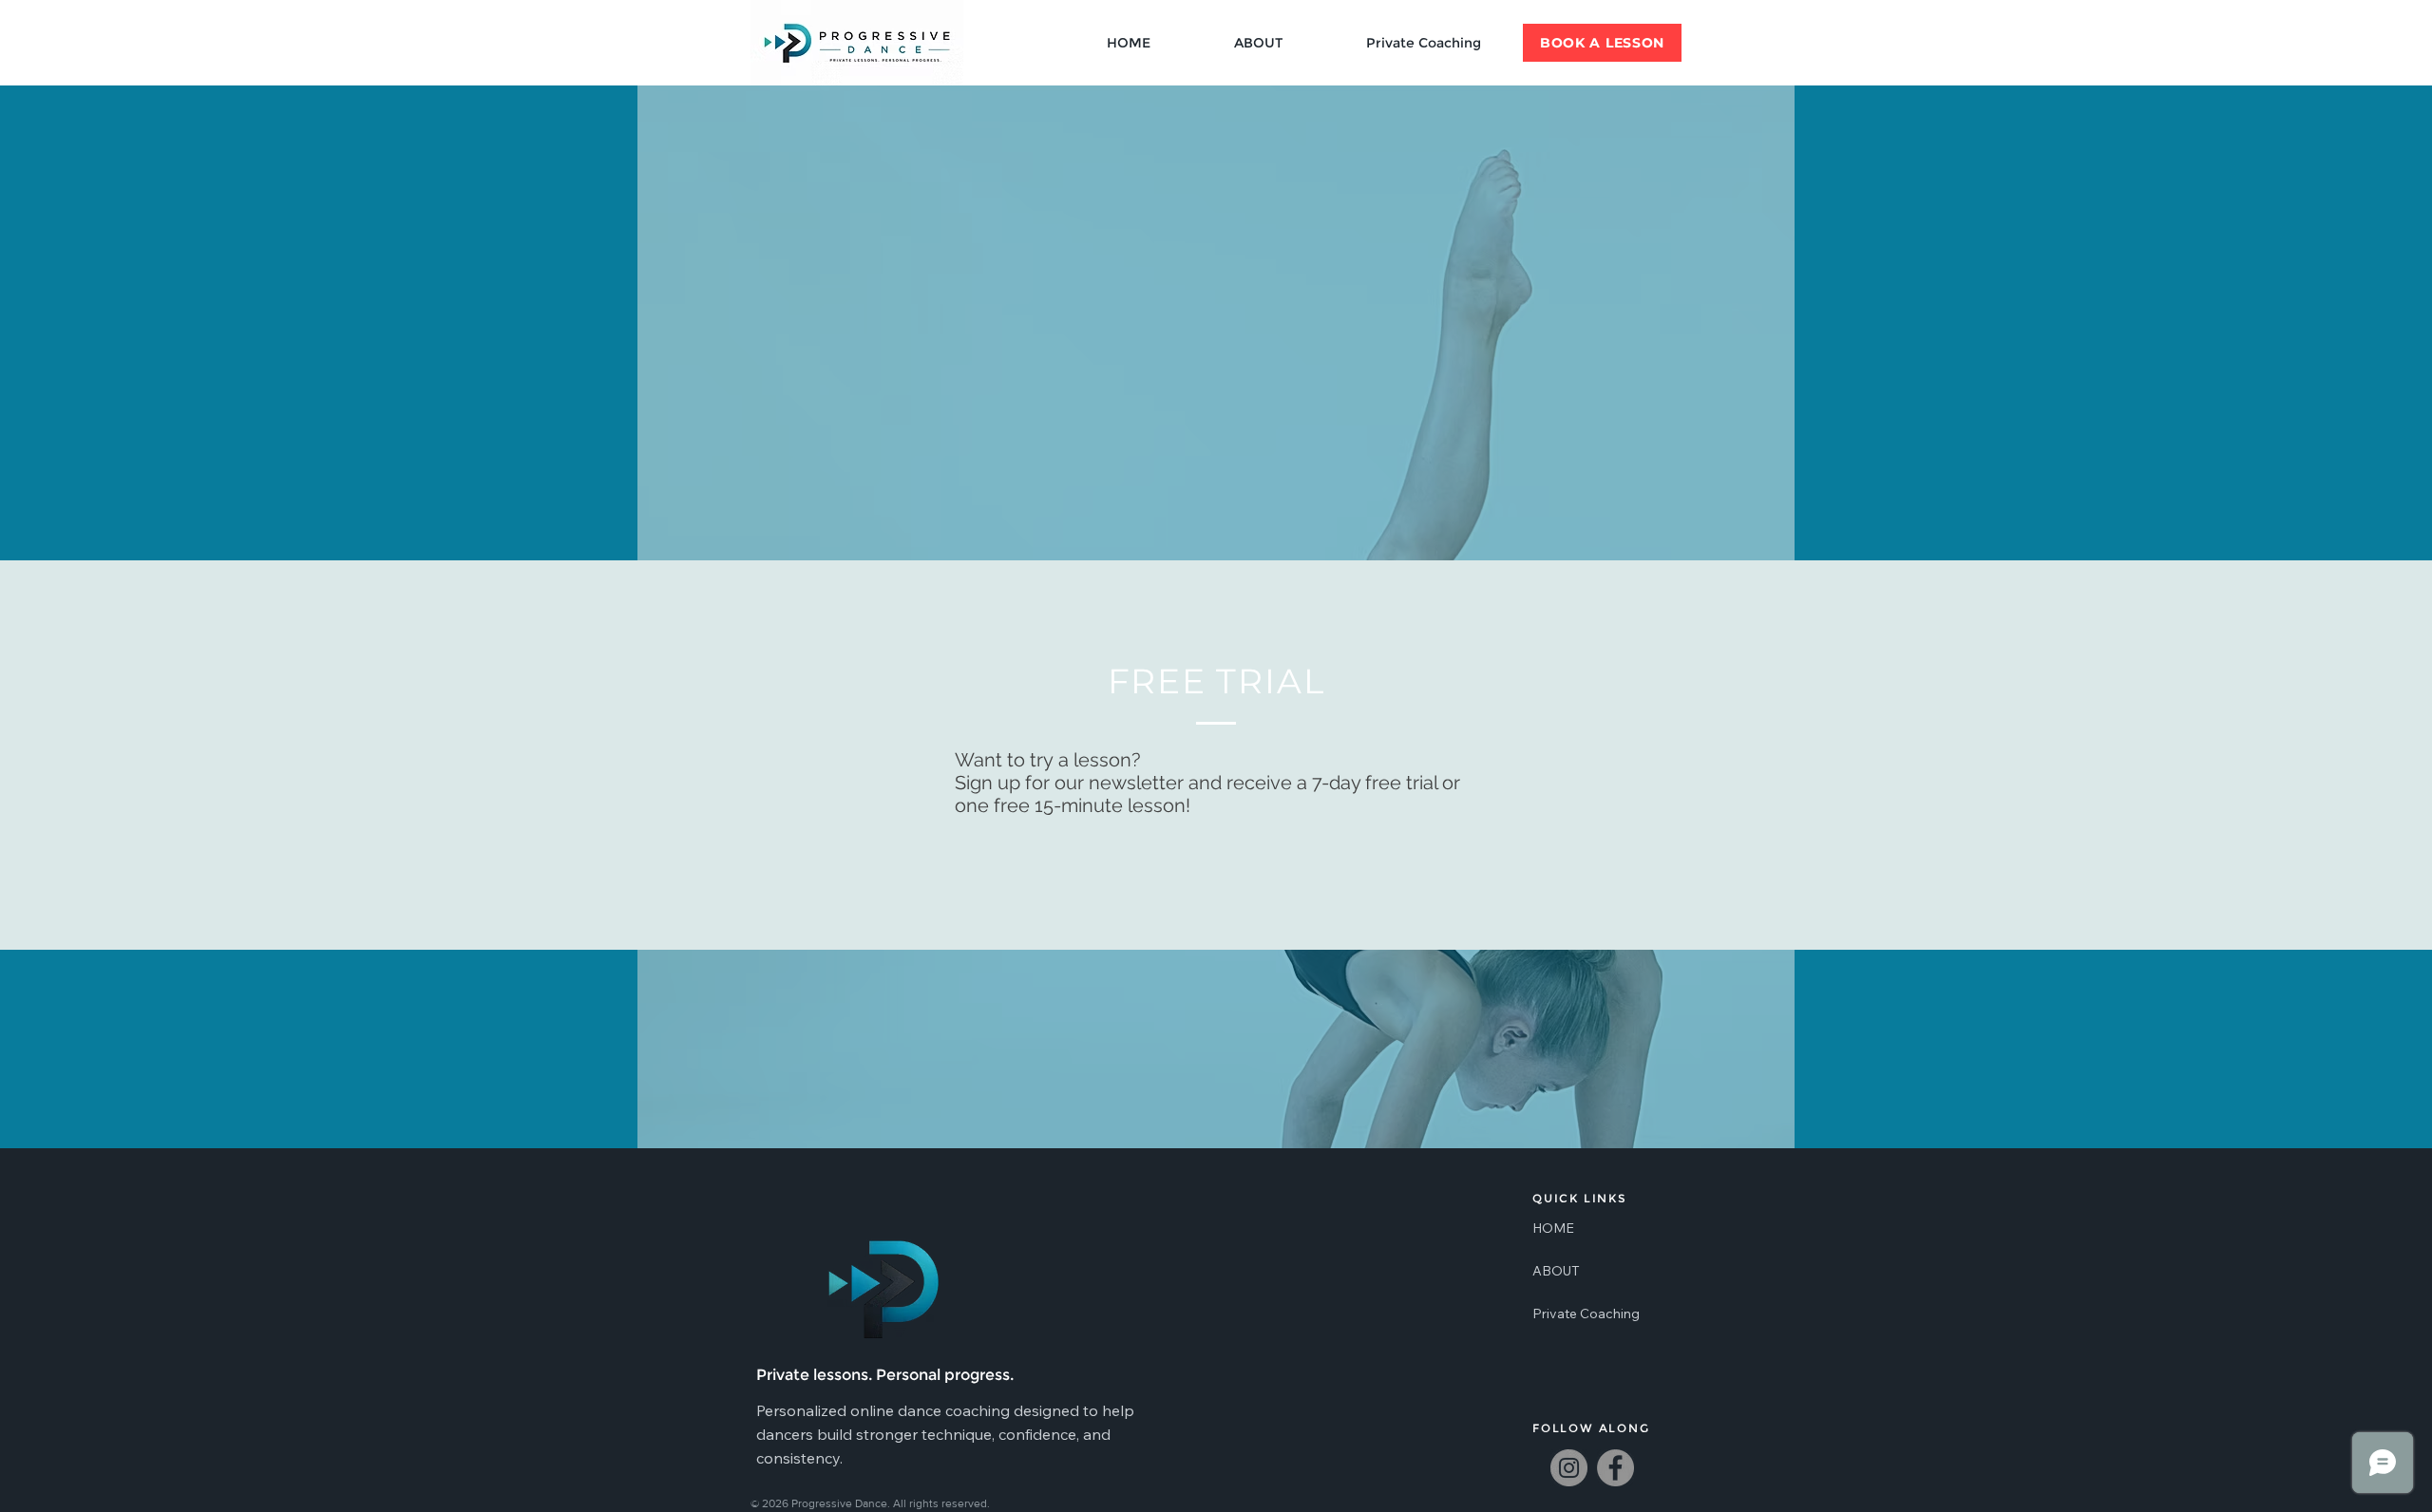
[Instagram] (1569, 1468)
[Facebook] (1615, 1468)
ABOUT (1556, 1271)
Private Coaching (1578, 1314)
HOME (1553, 1228)
